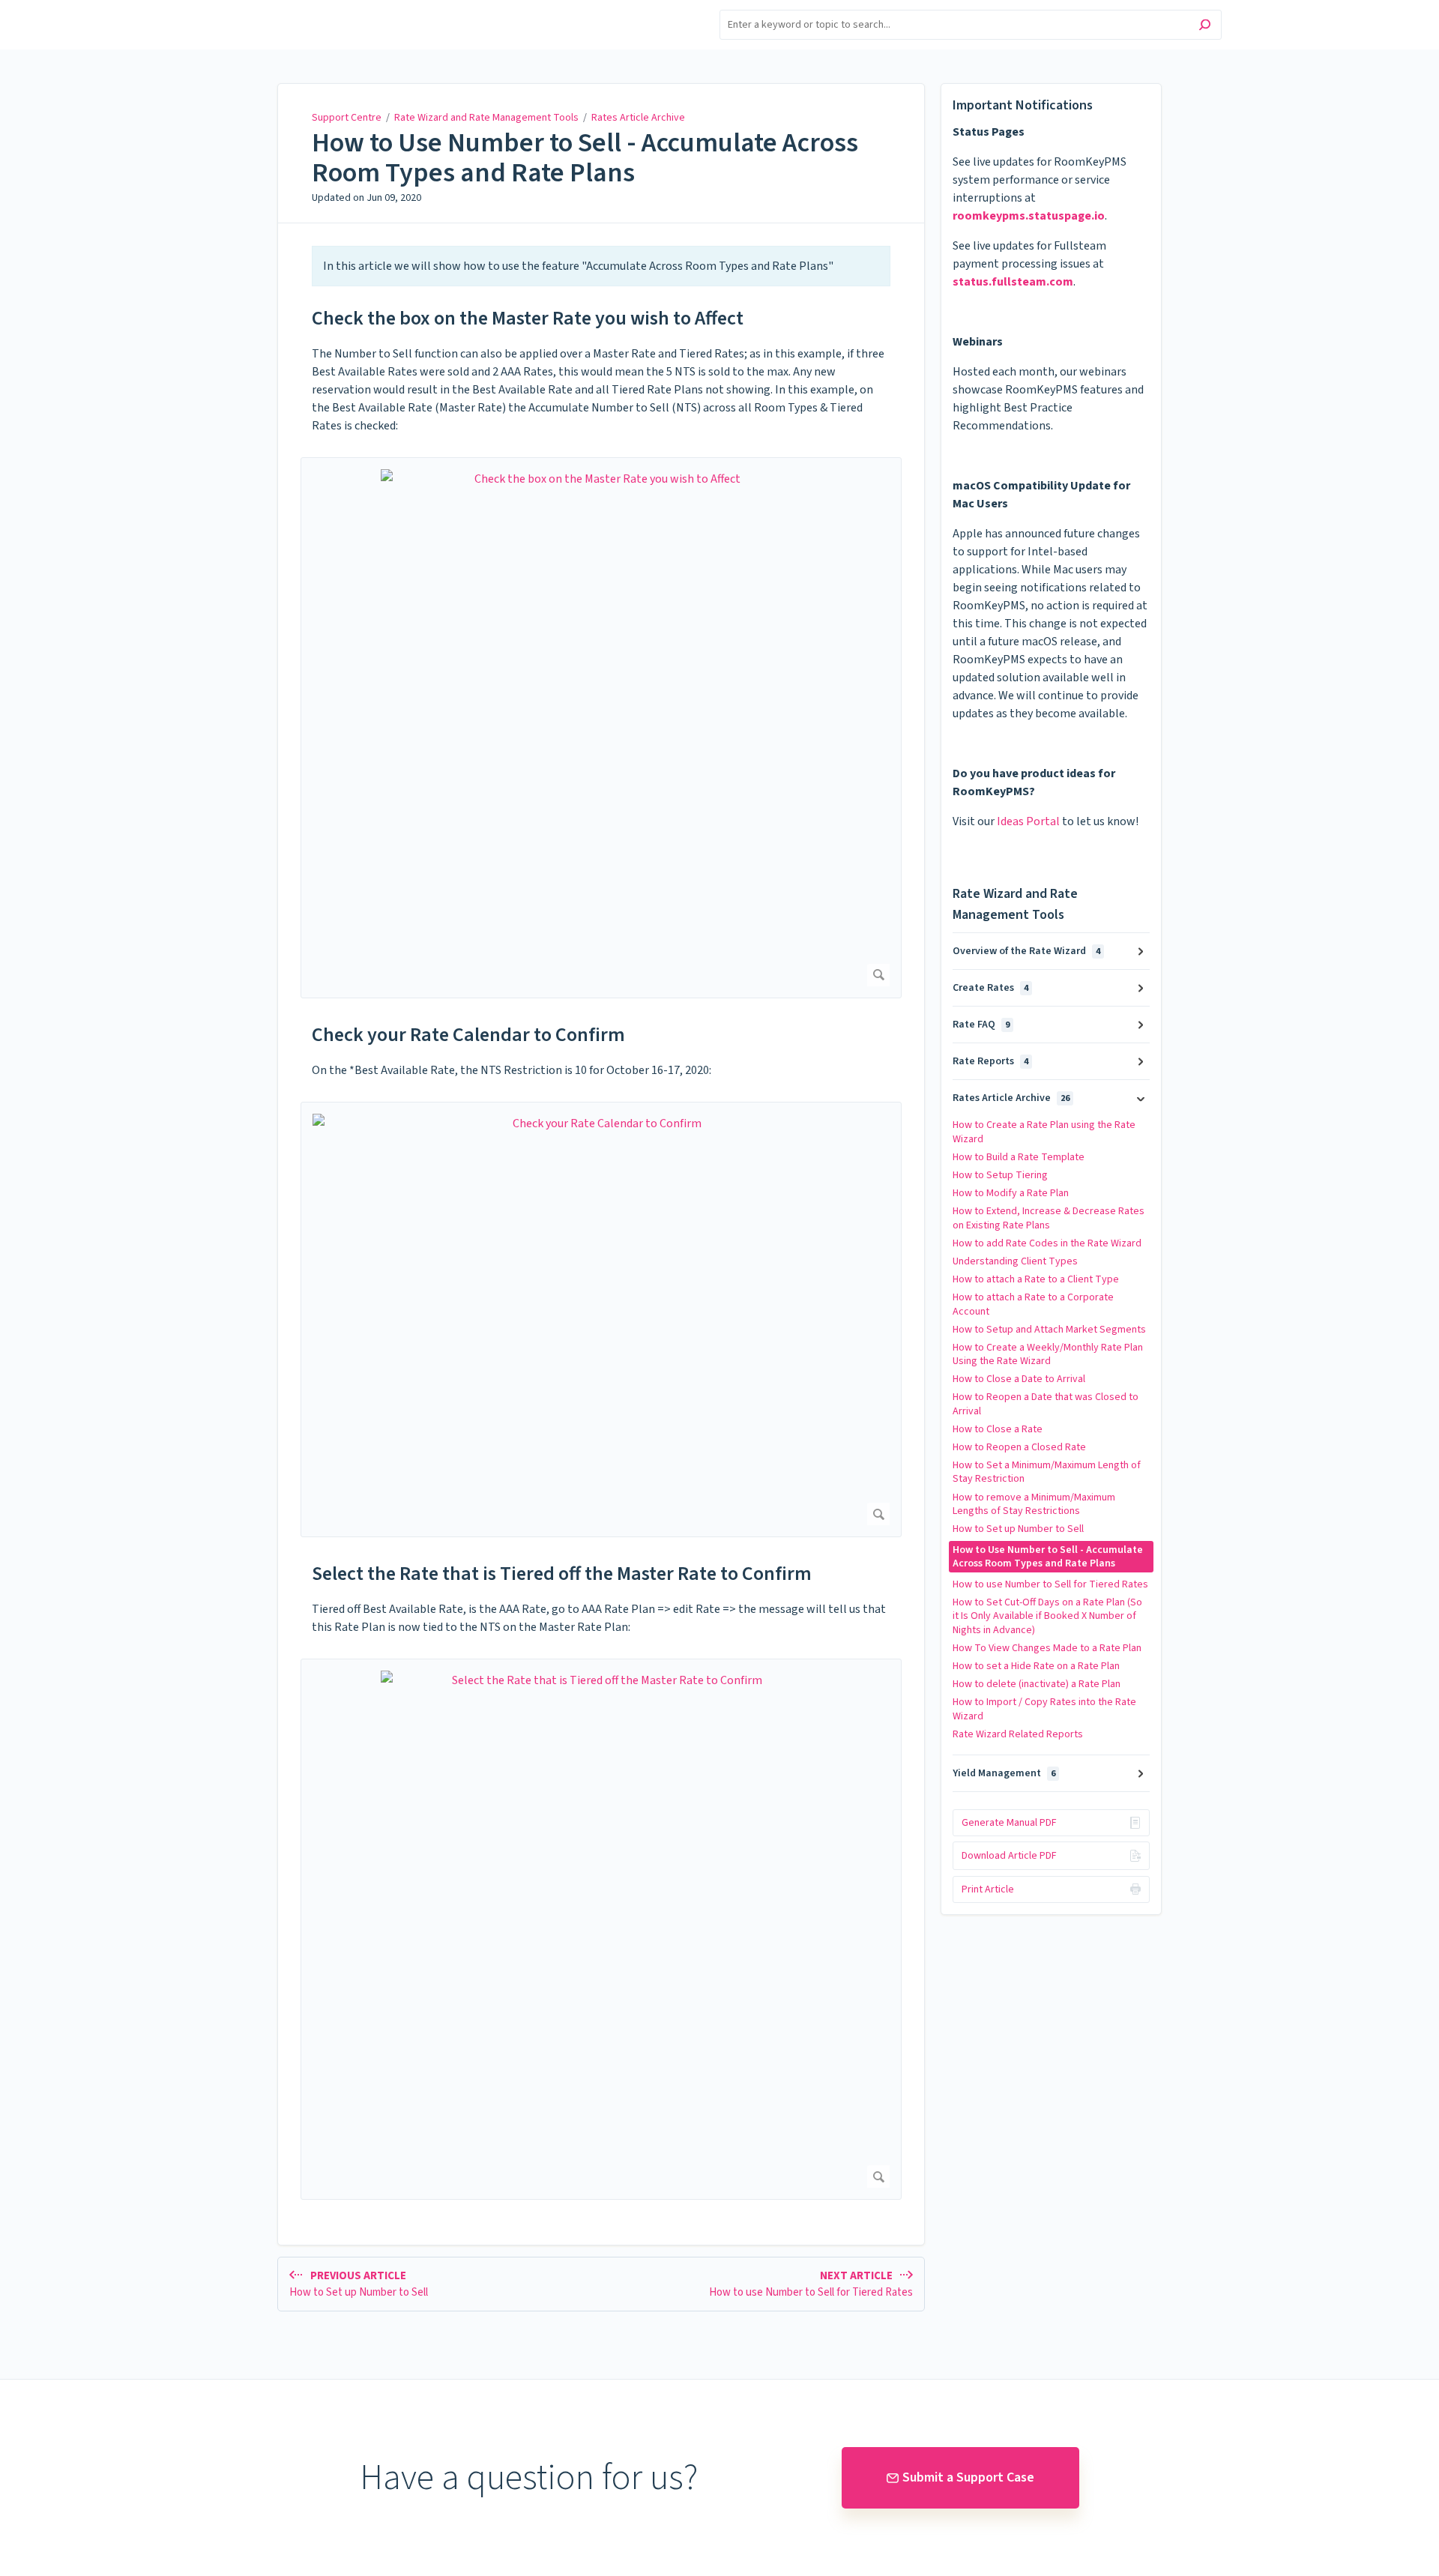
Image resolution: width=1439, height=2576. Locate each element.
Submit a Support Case (968, 2477)
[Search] (1205, 27)
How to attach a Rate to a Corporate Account (1033, 1304)
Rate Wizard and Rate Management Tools (486, 118)
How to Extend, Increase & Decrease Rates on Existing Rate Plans (1049, 1218)
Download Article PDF (1009, 1856)
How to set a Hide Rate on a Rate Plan (1036, 1666)
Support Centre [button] (257, 9)
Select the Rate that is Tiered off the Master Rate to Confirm (562, 1574)
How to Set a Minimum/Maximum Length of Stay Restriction (1047, 1472)
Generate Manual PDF (1009, 1823)
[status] (601, 266)
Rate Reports (990, 1061)
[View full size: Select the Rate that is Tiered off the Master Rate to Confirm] (601, 1929)
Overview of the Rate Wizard (1026, 951)
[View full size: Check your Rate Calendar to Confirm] (601, 1320)
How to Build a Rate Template (1019, 1157)
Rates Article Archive (638, 118)
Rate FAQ (981, 1025)
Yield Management (1004, 1773)
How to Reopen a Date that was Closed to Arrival (1046, 1404)
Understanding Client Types (1015, 1261)
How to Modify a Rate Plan (1011, 1193)
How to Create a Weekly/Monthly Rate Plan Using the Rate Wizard (1048, 1354)
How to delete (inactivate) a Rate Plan (1037, 1684)
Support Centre (347, 118)
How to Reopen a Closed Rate (1019, 1447)
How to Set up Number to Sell (1018, 1529)
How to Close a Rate (998, 1429)
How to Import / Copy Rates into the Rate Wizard (1044, 1709)
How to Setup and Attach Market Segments (1049, 1330)
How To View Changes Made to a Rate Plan (1047, 1648)
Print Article (988, 1889)
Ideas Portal (1028, 821)
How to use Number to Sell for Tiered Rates (1050, 1584)
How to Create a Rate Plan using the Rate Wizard (1044, 1132)
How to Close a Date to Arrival (1019, 1379)
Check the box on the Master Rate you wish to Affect (528, 318)
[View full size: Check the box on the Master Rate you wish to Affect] (601, 728)
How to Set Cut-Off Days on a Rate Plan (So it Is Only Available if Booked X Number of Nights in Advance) (1047, 1616)
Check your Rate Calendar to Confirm (468, 1035)
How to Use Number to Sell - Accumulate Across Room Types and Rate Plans (585, 158)
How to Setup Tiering (1000, 1175)
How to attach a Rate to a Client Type (1036, 1279)
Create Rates (990, 988)
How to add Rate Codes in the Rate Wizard (1047, 1243)
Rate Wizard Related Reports (1018, 1734)
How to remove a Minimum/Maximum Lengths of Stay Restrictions (1034, 1504)
